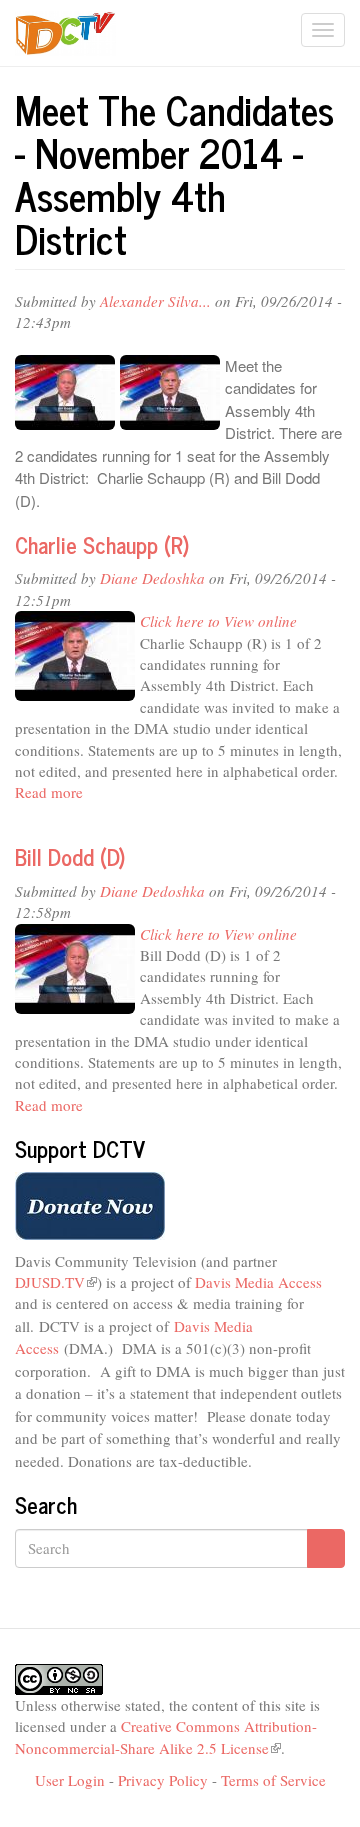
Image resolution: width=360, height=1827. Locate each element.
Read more (49, 792)
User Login (70, 1780)
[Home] (65, 33)
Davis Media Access (258, 1282)
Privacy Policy (163, 1780)
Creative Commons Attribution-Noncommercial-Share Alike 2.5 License (166, 1736)
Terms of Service (273, 1780)
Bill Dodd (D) (70, 856)
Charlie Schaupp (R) (102, 544)
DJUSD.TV (56, 1282)
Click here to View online (218, 621)
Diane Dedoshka (152, 578)
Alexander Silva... (155, 301)
